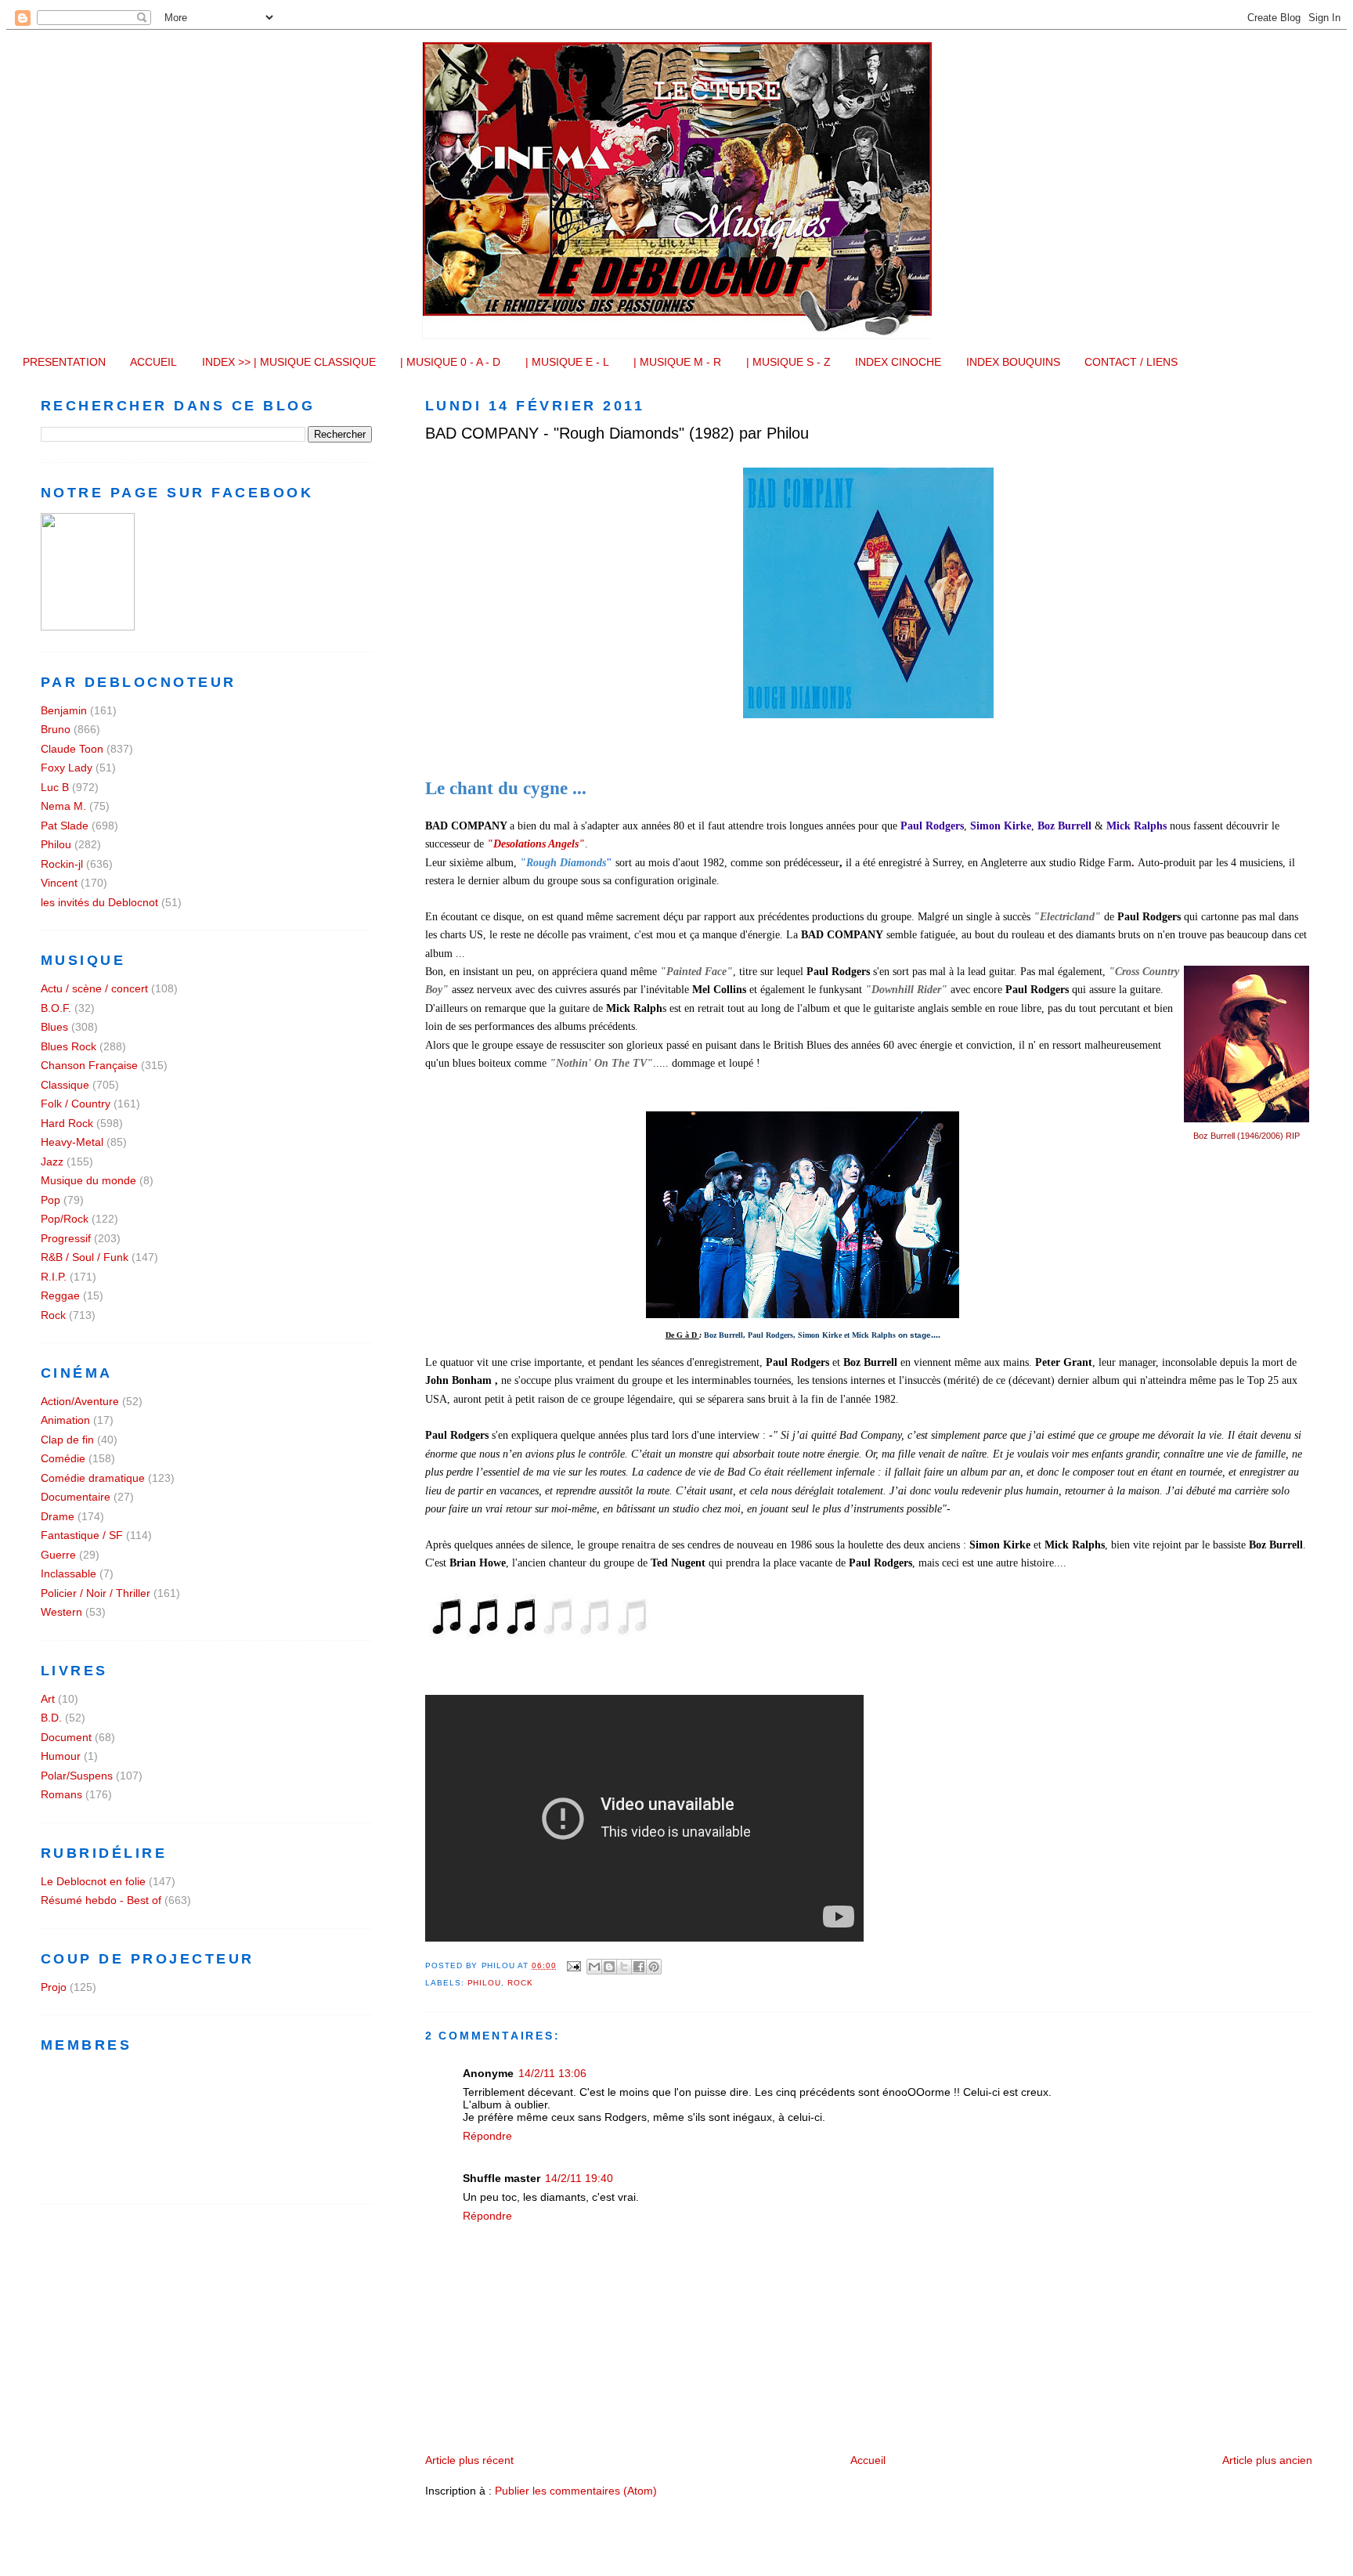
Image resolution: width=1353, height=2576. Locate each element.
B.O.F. (56, 1008)
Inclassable (69, 1573)
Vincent (59, 883)
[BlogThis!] (609, 1967)
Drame (58, 1516)
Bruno (56, 729)
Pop (51, 1200)
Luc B (55, 787)
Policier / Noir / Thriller (96, 1593)
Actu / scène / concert (94, 988)
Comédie (63, 1458)
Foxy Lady (67, 768)
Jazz (52, 1162)
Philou (485, 1983)
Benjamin (64, 710)
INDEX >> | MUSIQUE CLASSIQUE (289, 362)
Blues (54, 1027)
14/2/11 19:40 (579, 2178)
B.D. (51, 1718)
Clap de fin (67, 1440)
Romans (61, 1794)
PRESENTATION (64, 362)
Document (66, 1737)
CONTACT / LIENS (1131, 362)
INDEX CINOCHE (898, 362)
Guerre (58, 1555)
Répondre (487, 2136)
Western (61, 1612)
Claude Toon (72, 749)
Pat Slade (65, 826)
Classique (65, 1085)
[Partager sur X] (624, 1967)
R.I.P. (54, 1277)
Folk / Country (76, 1104)
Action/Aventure (80, 1401)
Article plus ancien (1267, 2460)
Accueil (868, 2460)
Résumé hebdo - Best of (101, 1900)
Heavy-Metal (72, 1142)
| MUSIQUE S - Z (788, 362)
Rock (520, 1983)
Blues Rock (69, 1046)
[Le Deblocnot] (88, 627)
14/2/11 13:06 (552, 2073)
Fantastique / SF (82, 1535)
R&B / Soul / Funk (85, 1257)
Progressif (66, 1238)
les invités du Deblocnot (99, 902)
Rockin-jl (62, 864)
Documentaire (76, 1497)
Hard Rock (67, 1123)
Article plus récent (469, 2460)
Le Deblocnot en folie (93, 1881)
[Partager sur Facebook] (639, 1967)
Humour (61, 1756)
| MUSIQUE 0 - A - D (450, 362)
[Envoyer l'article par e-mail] (574, 1965)
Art (48, 1699)
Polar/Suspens (77, 1776)
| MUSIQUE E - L (567, 362)
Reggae (60, 1295)
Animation (65, 1420)
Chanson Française (89, 1065)
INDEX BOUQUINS (1013, 362)
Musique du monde (88, 1180)
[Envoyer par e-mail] (594, 1967)
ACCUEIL (153, 362)
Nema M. (63, 806)
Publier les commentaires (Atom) (576, 2491)
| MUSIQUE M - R (677, 362)
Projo (54, 1987)
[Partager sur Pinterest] (654, 1967)
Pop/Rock (65, 1219)
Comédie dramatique (93, 1478)
